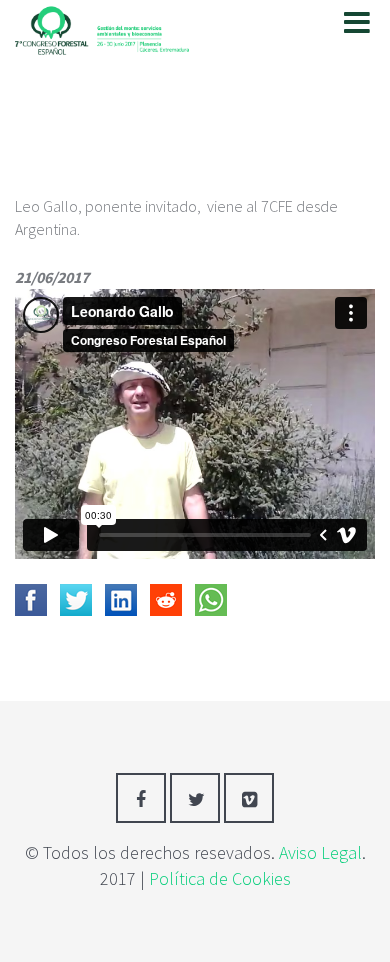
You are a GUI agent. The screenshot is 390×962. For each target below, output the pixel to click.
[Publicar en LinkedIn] (121, 600)
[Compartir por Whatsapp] (211, 600)
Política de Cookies (220, 878)
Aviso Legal (320, 852)
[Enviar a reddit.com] (166, 600)
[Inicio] (102, 27)
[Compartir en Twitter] (76, 600)
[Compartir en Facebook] (31, 600)
